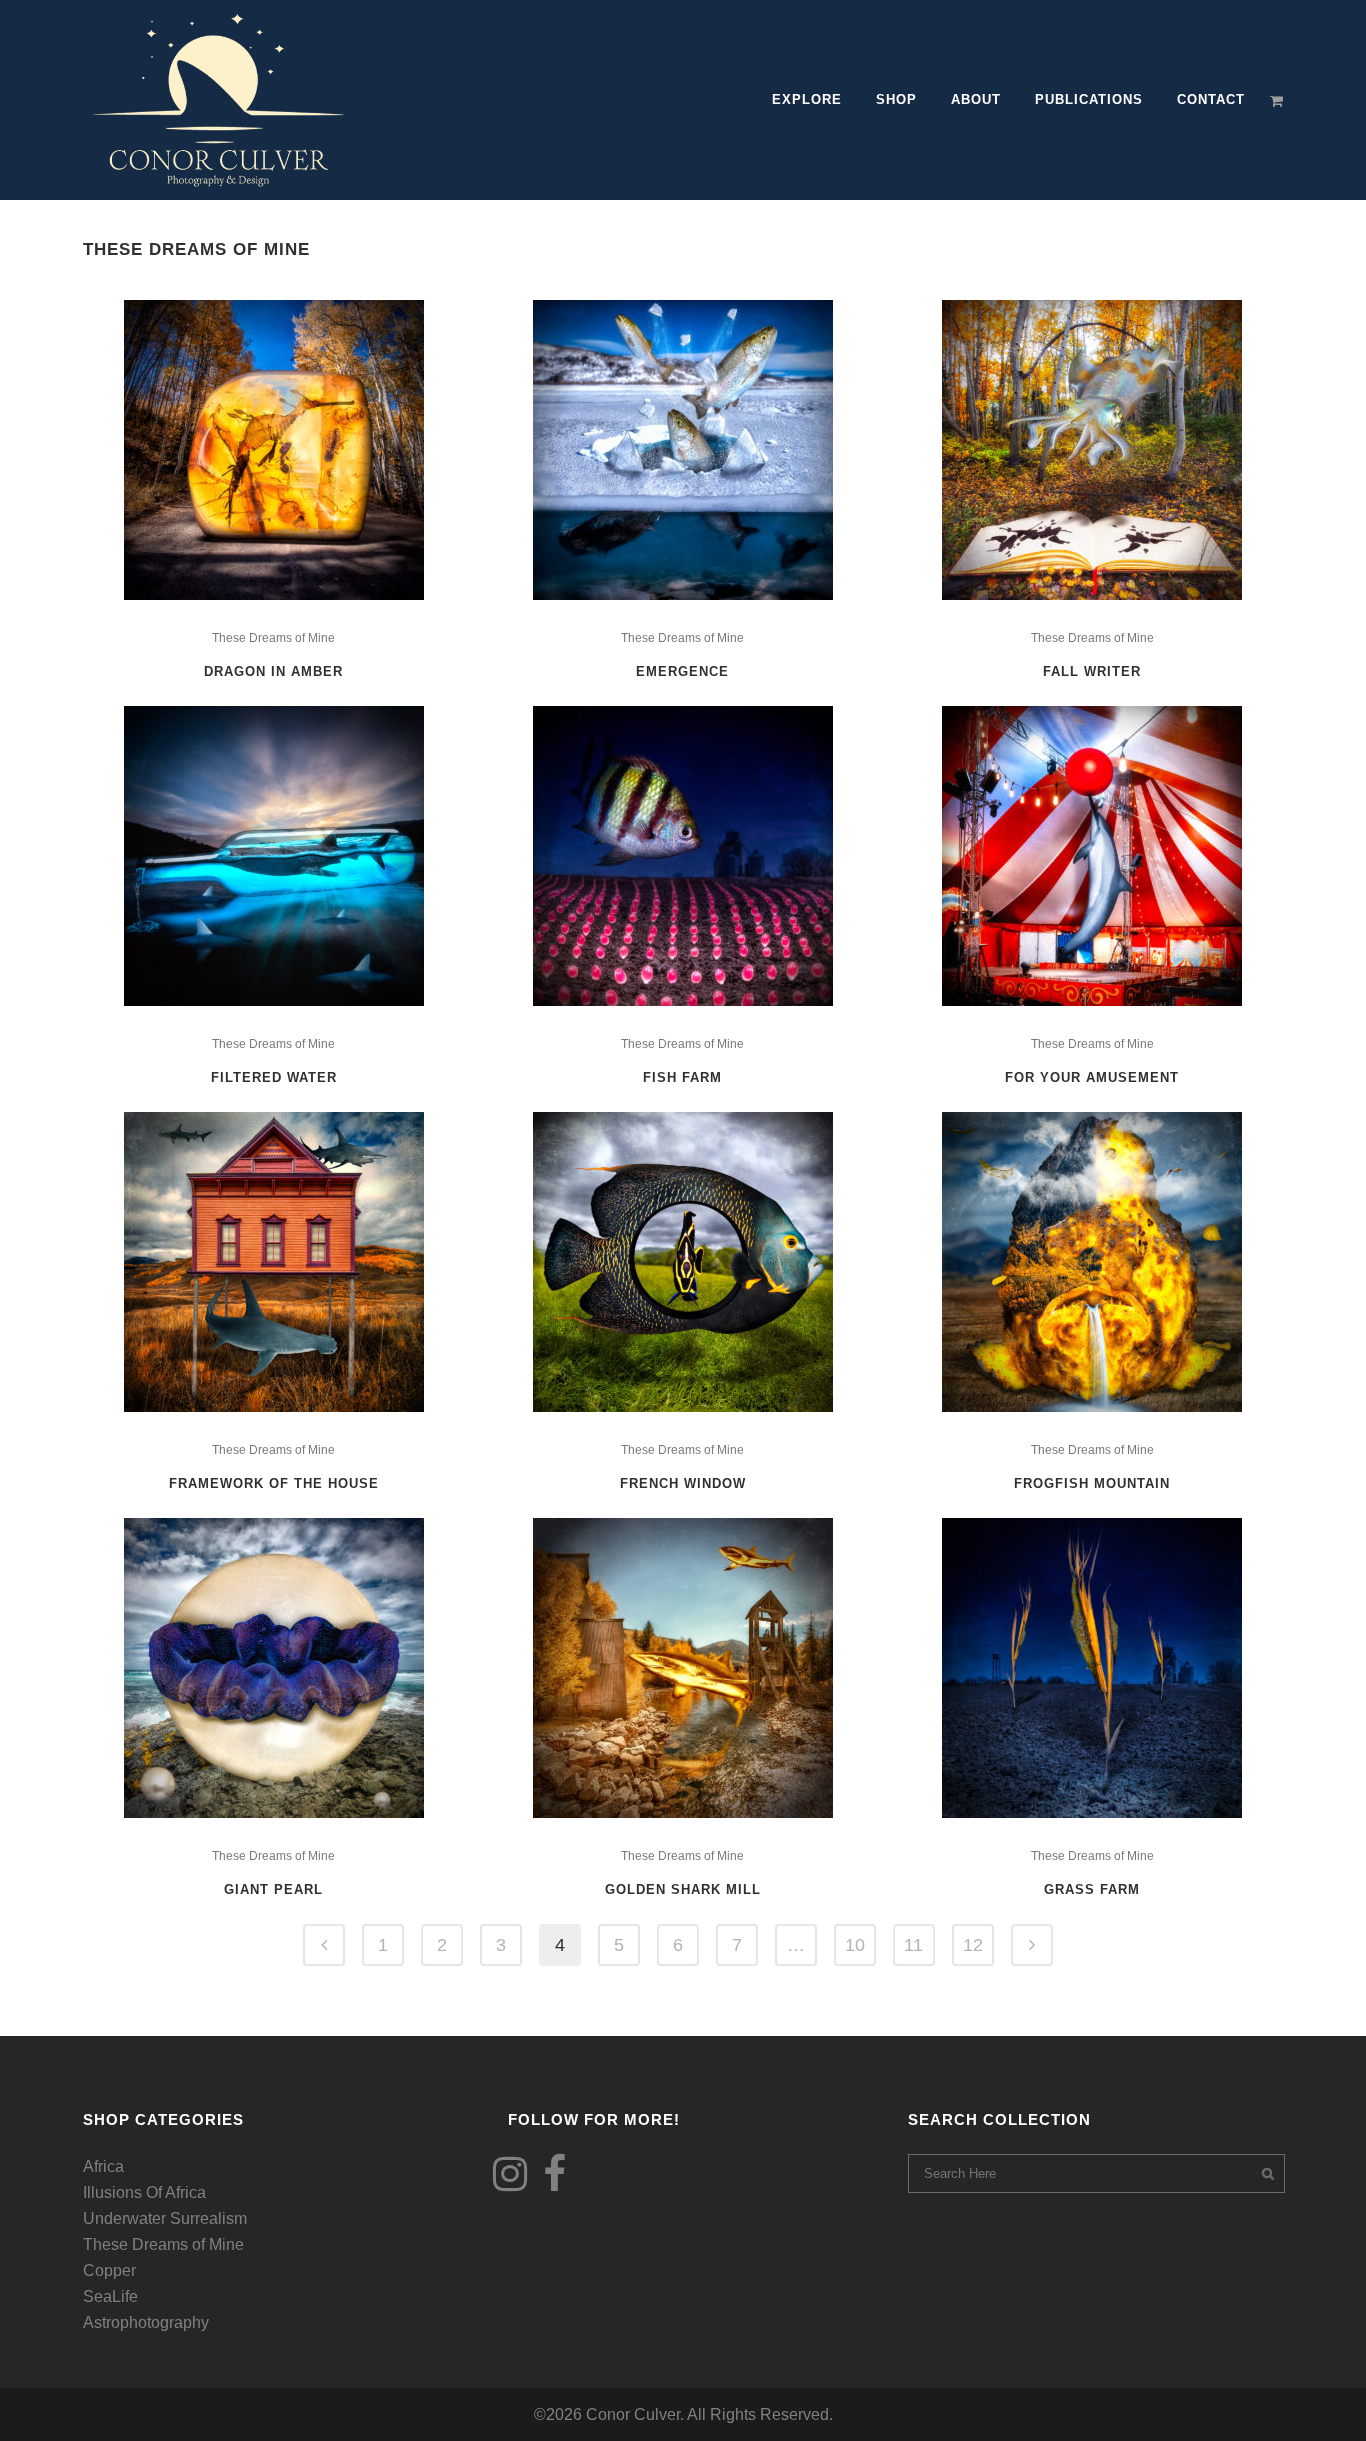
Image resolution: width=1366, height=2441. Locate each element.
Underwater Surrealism (165, 2218)
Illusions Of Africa (144, 2192)
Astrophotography (146, 2322)
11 (913, 1945)
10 (855, 1945)
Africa (103, 2166)
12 (973, 1945)
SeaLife (110, 2296)
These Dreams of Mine (273, 638)
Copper (109, 2270)
